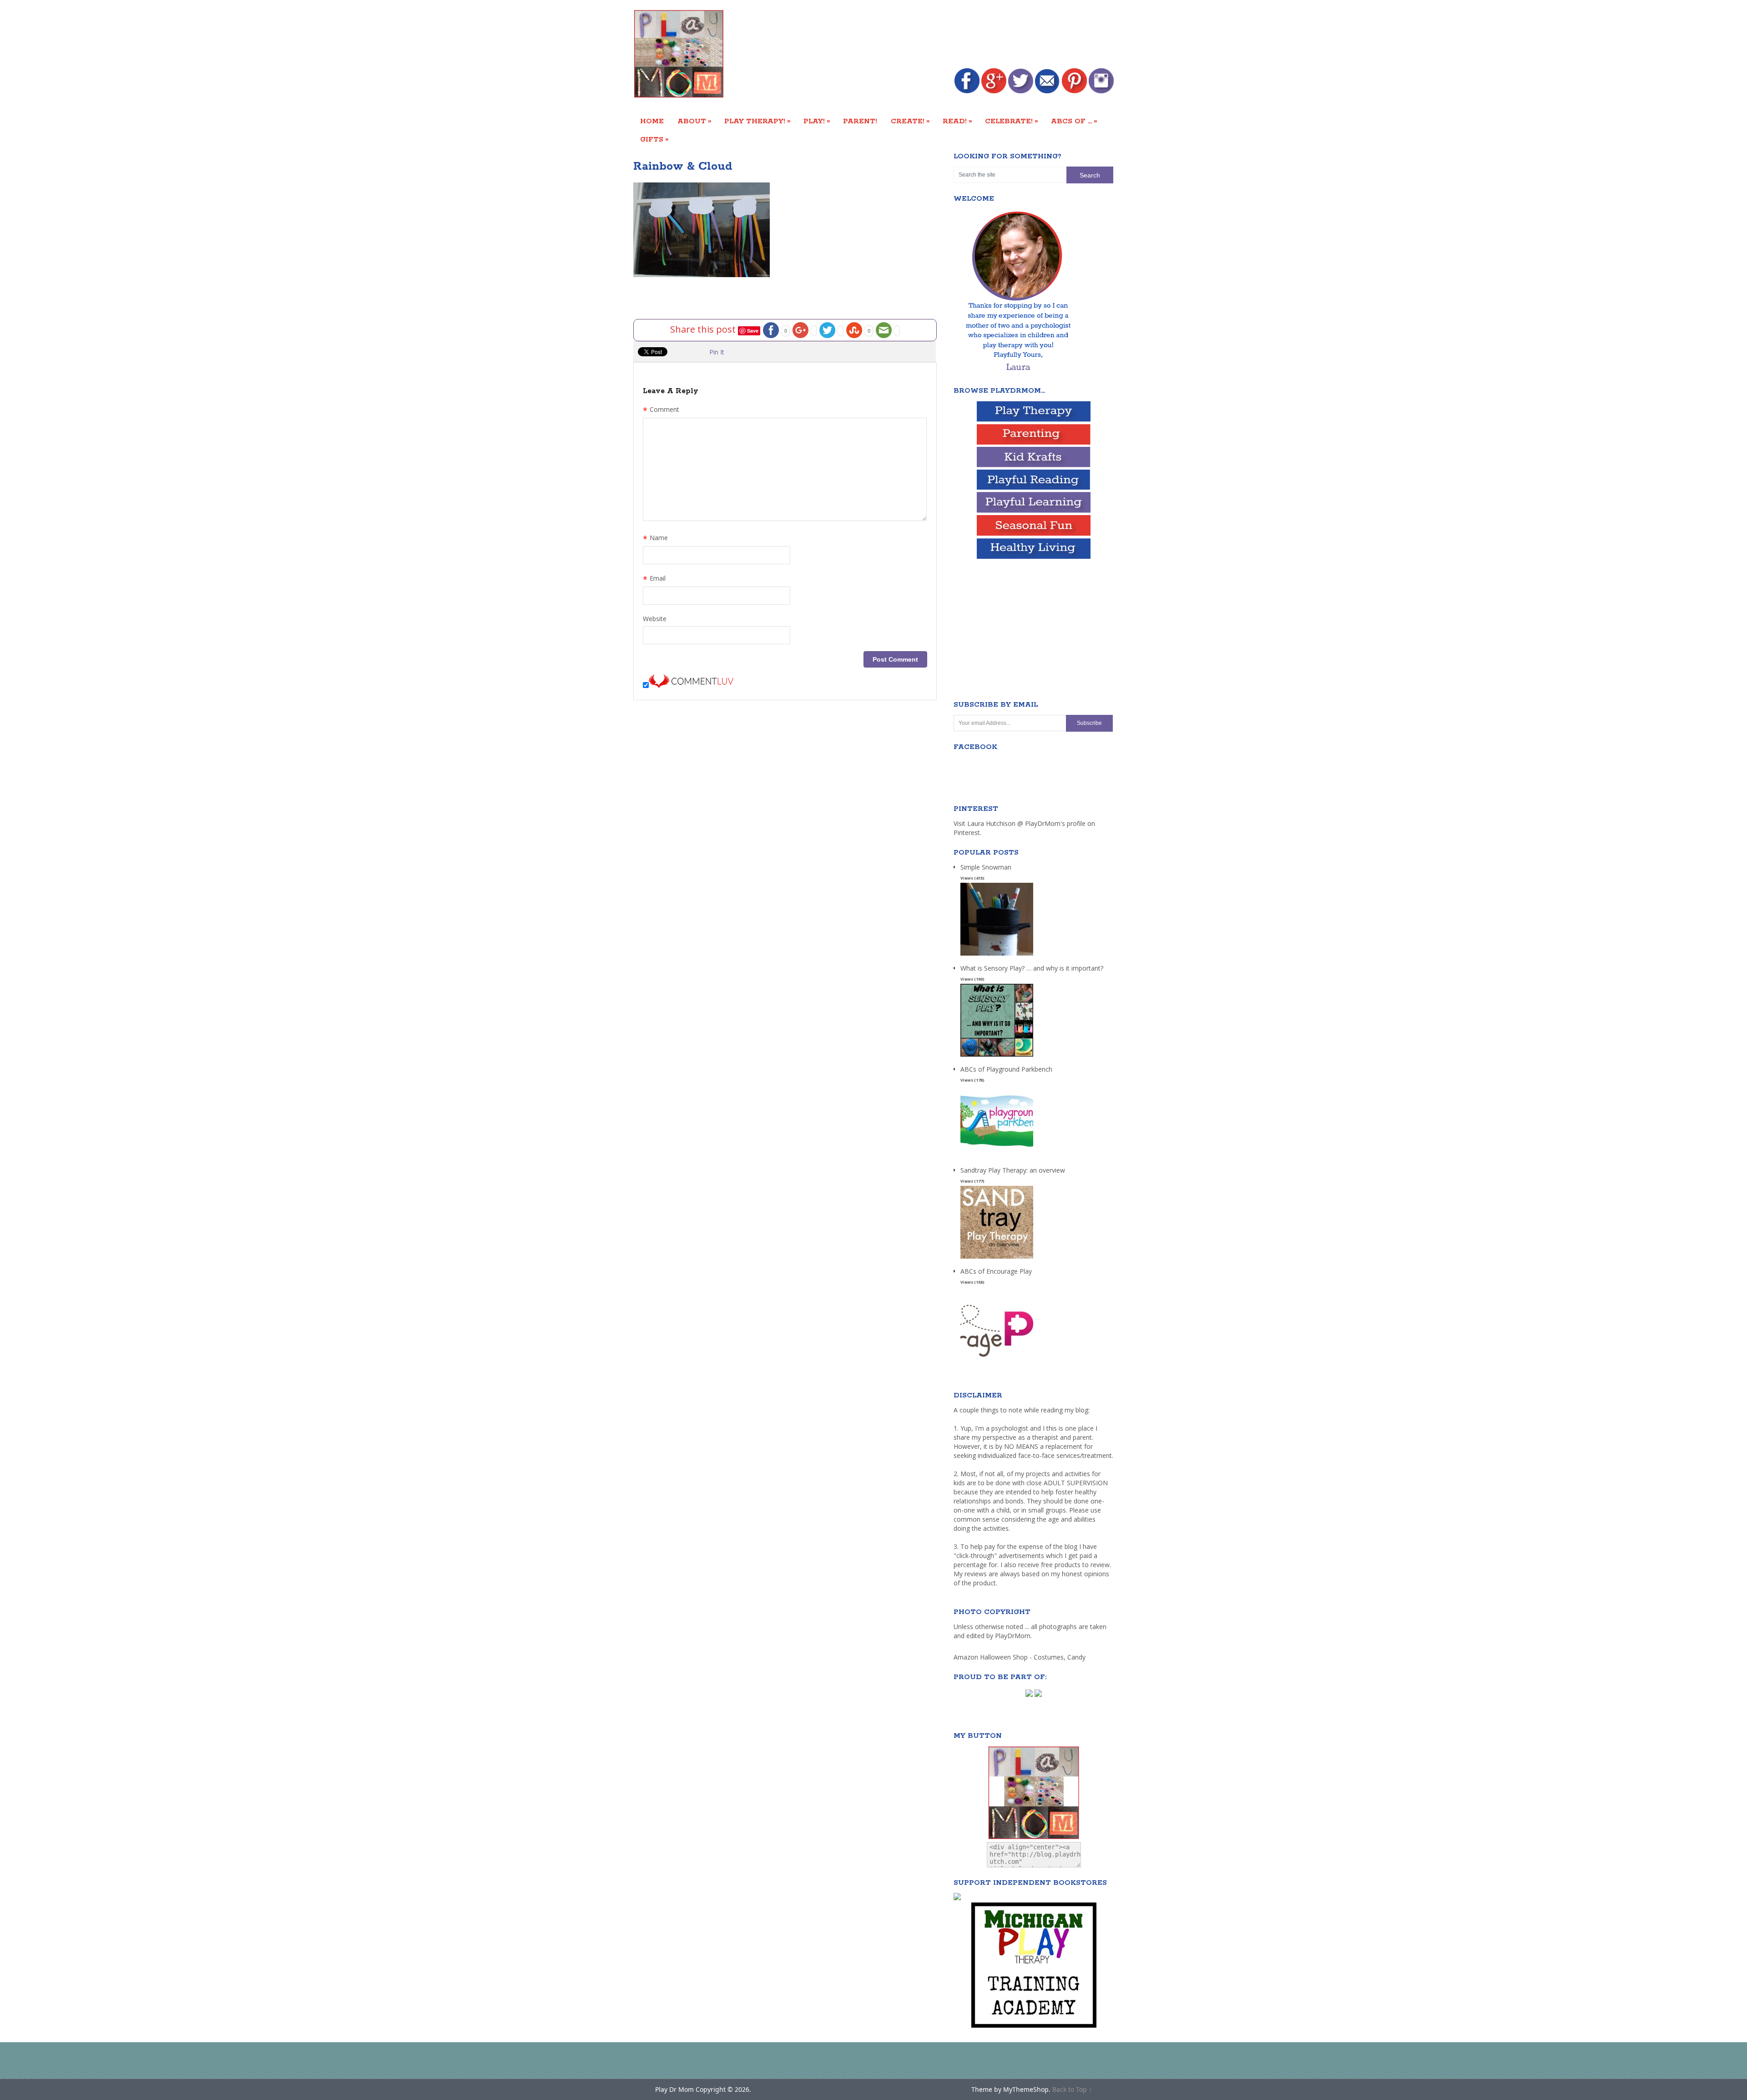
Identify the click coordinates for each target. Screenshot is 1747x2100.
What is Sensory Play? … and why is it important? (1032, 968)
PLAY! (817, 121)
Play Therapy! (757, 121)
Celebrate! (1012, 121)
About (694, 121)
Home (652, 121)
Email (654, 579)
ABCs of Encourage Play (996, 1271)
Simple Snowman (986, 867)
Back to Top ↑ (1072, 2089)
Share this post (704, 329)
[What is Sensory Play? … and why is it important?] (997, 1057)
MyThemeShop (1026, 2089)
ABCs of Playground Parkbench (1006, 1069)
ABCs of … (1074, 121)
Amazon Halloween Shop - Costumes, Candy (1020, 1657)
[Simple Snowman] (997, 956)
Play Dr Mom (674, 2089)
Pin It (717, 352)
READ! (957, 121)
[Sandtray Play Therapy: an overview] (997, 1259)
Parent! (860, 121)
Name (655, 539)
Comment (661, 410)
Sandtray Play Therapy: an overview (1013, 1170)
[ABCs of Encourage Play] (997, 1360)
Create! (910, 121)
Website (655, 619)
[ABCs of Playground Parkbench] (997, 1158)
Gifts (654, 139)
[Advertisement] (948, 35)
